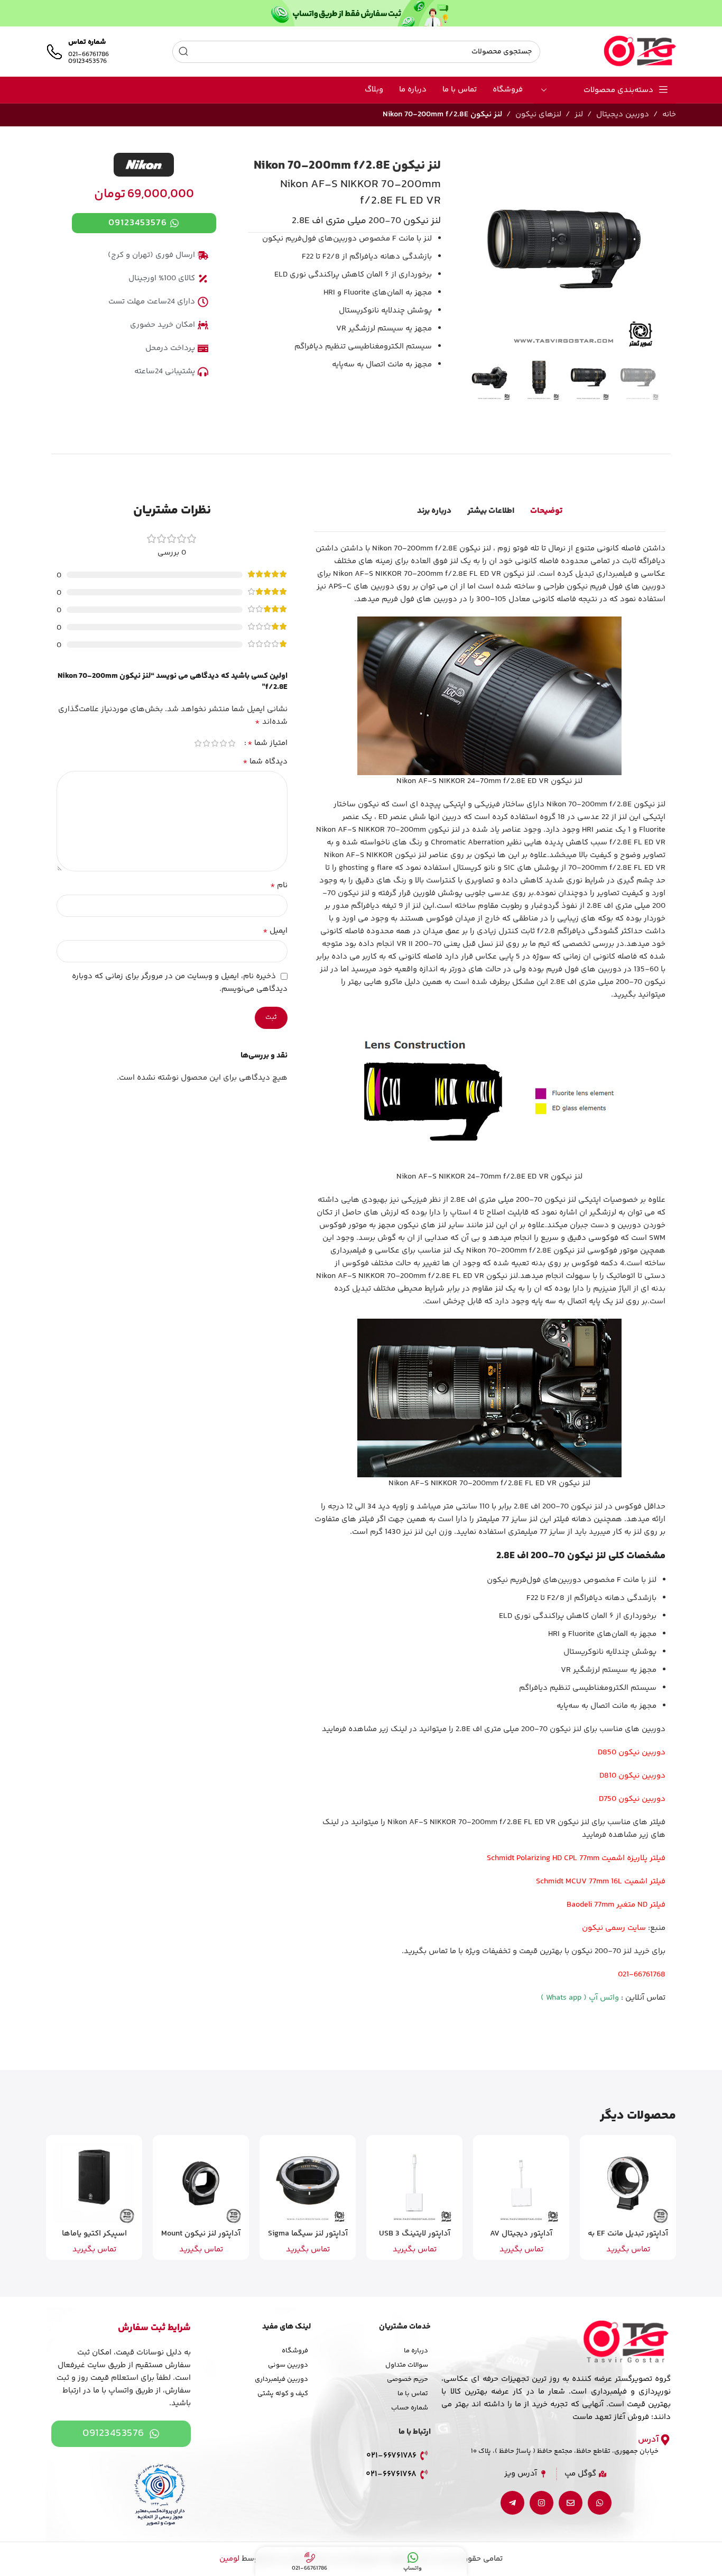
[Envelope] (571, 2503)
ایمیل (275, 931)
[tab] (546, 511)
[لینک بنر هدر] (361, 13)
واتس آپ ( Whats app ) (580, 1998)
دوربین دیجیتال (623, 114)
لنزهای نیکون (538, 114)
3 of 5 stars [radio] (215, 743)
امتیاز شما (267, 743)
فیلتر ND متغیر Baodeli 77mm (616, 1905)
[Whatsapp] (600, 2503)
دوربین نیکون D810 (632, 1776)
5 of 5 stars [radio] (198, 743)
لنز (579, 114)
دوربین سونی (288, 2365)
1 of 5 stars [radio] (232, 743)
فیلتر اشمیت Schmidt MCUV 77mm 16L (601, 1882)
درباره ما (416, 2351)
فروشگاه (295, 2351)
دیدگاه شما (265, 762)
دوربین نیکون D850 (632, 1752)
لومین (229, 2559)
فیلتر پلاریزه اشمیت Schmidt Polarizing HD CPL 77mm (576, 1858)
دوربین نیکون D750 (632, 1799)
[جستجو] (183, 52)
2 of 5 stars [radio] (224, 743)
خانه (669, 114)
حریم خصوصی (408, 2379)
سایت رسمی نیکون (614, 1928)
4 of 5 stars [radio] (207, 743)
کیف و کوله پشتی (283, 2394)
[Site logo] (640, 52)
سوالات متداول (407, 2365)
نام (279, 886)
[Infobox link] (77, 52)
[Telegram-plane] (512, 2503)
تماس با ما (413, 2394)
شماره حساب (410, 2408)
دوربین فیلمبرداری (281, 2379)
